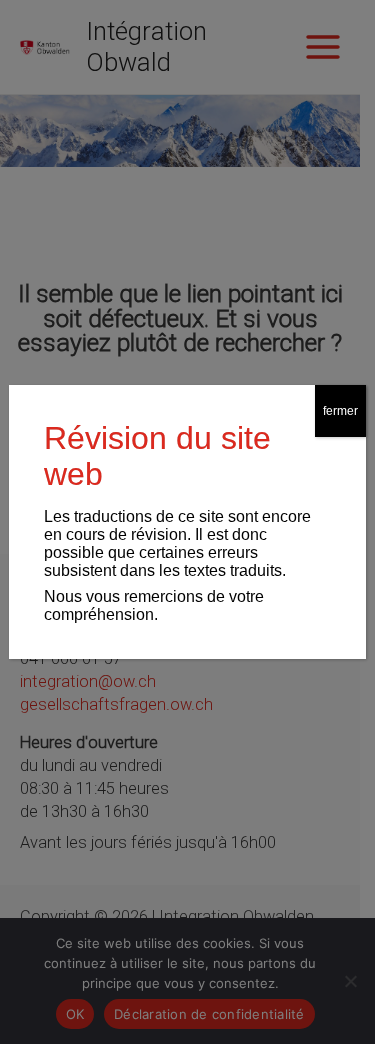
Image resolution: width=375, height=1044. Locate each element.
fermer (340, 411)
